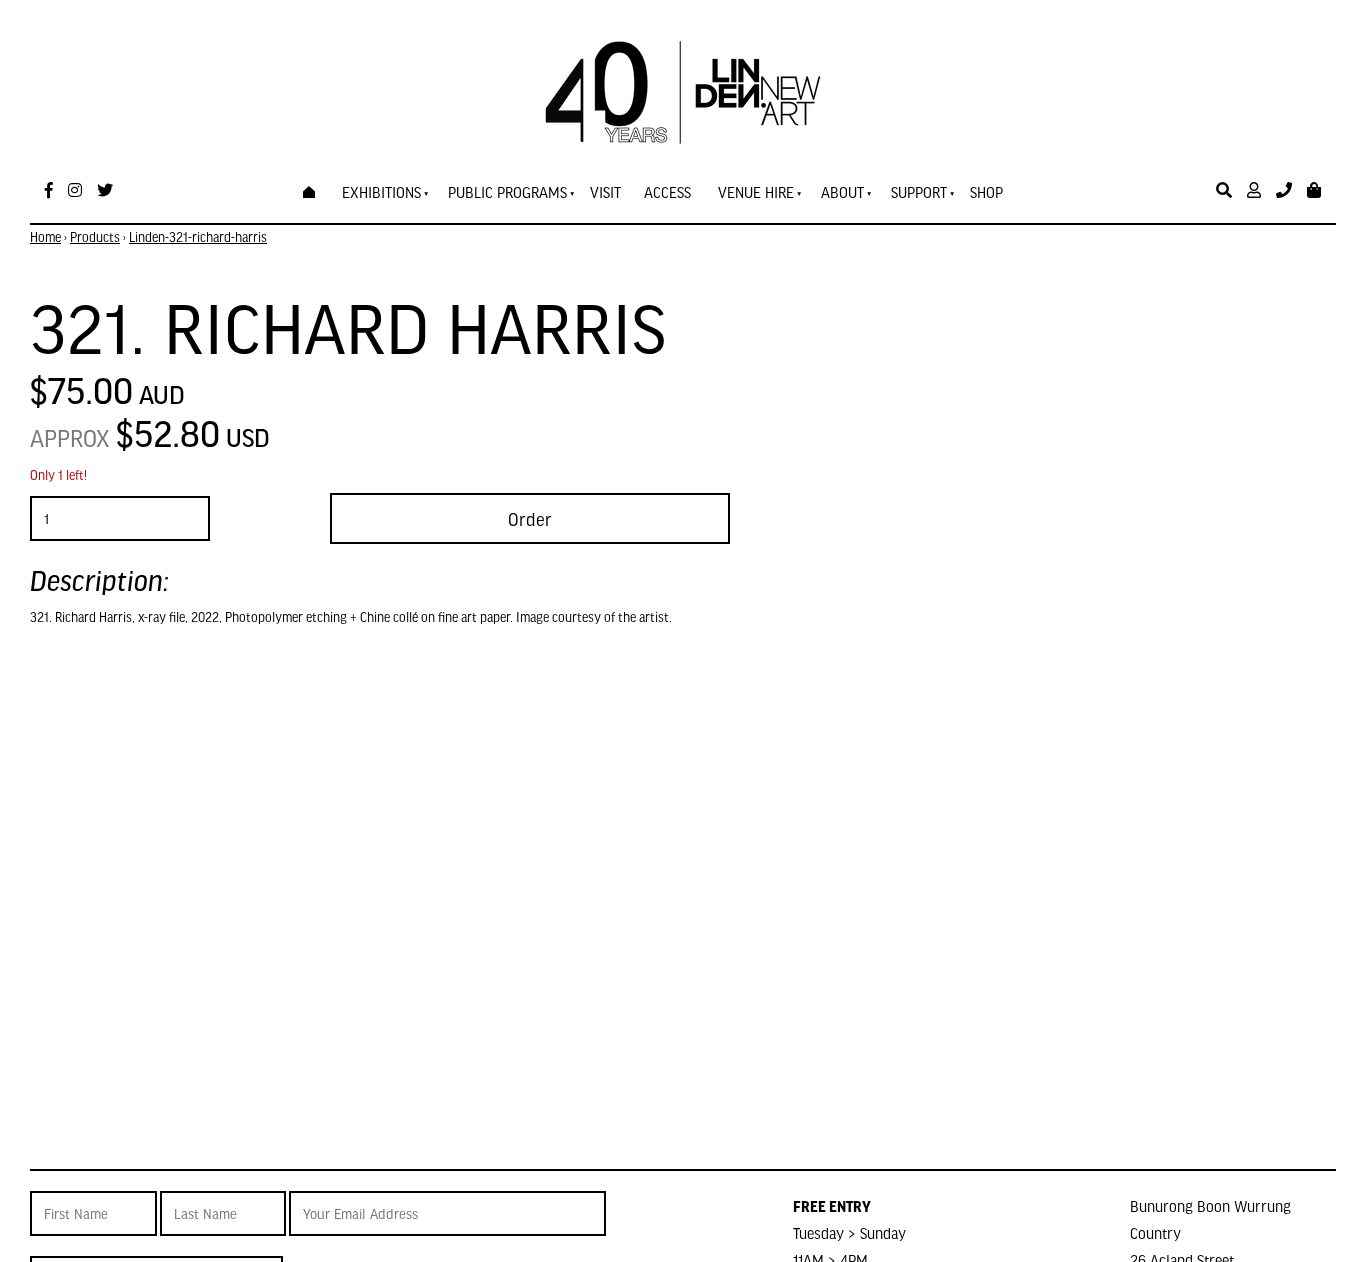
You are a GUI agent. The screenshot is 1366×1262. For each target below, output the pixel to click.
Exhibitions (381, 192)
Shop (986, 192)
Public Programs (507, 192)
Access (667, 192)
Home (45, 237)
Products (95, 237)
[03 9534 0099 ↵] (1284, 190)
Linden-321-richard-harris (198, 237)
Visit (605, 192)
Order (530, 518)
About (842, 192)
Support (919, 192)
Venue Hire (756, 192)
